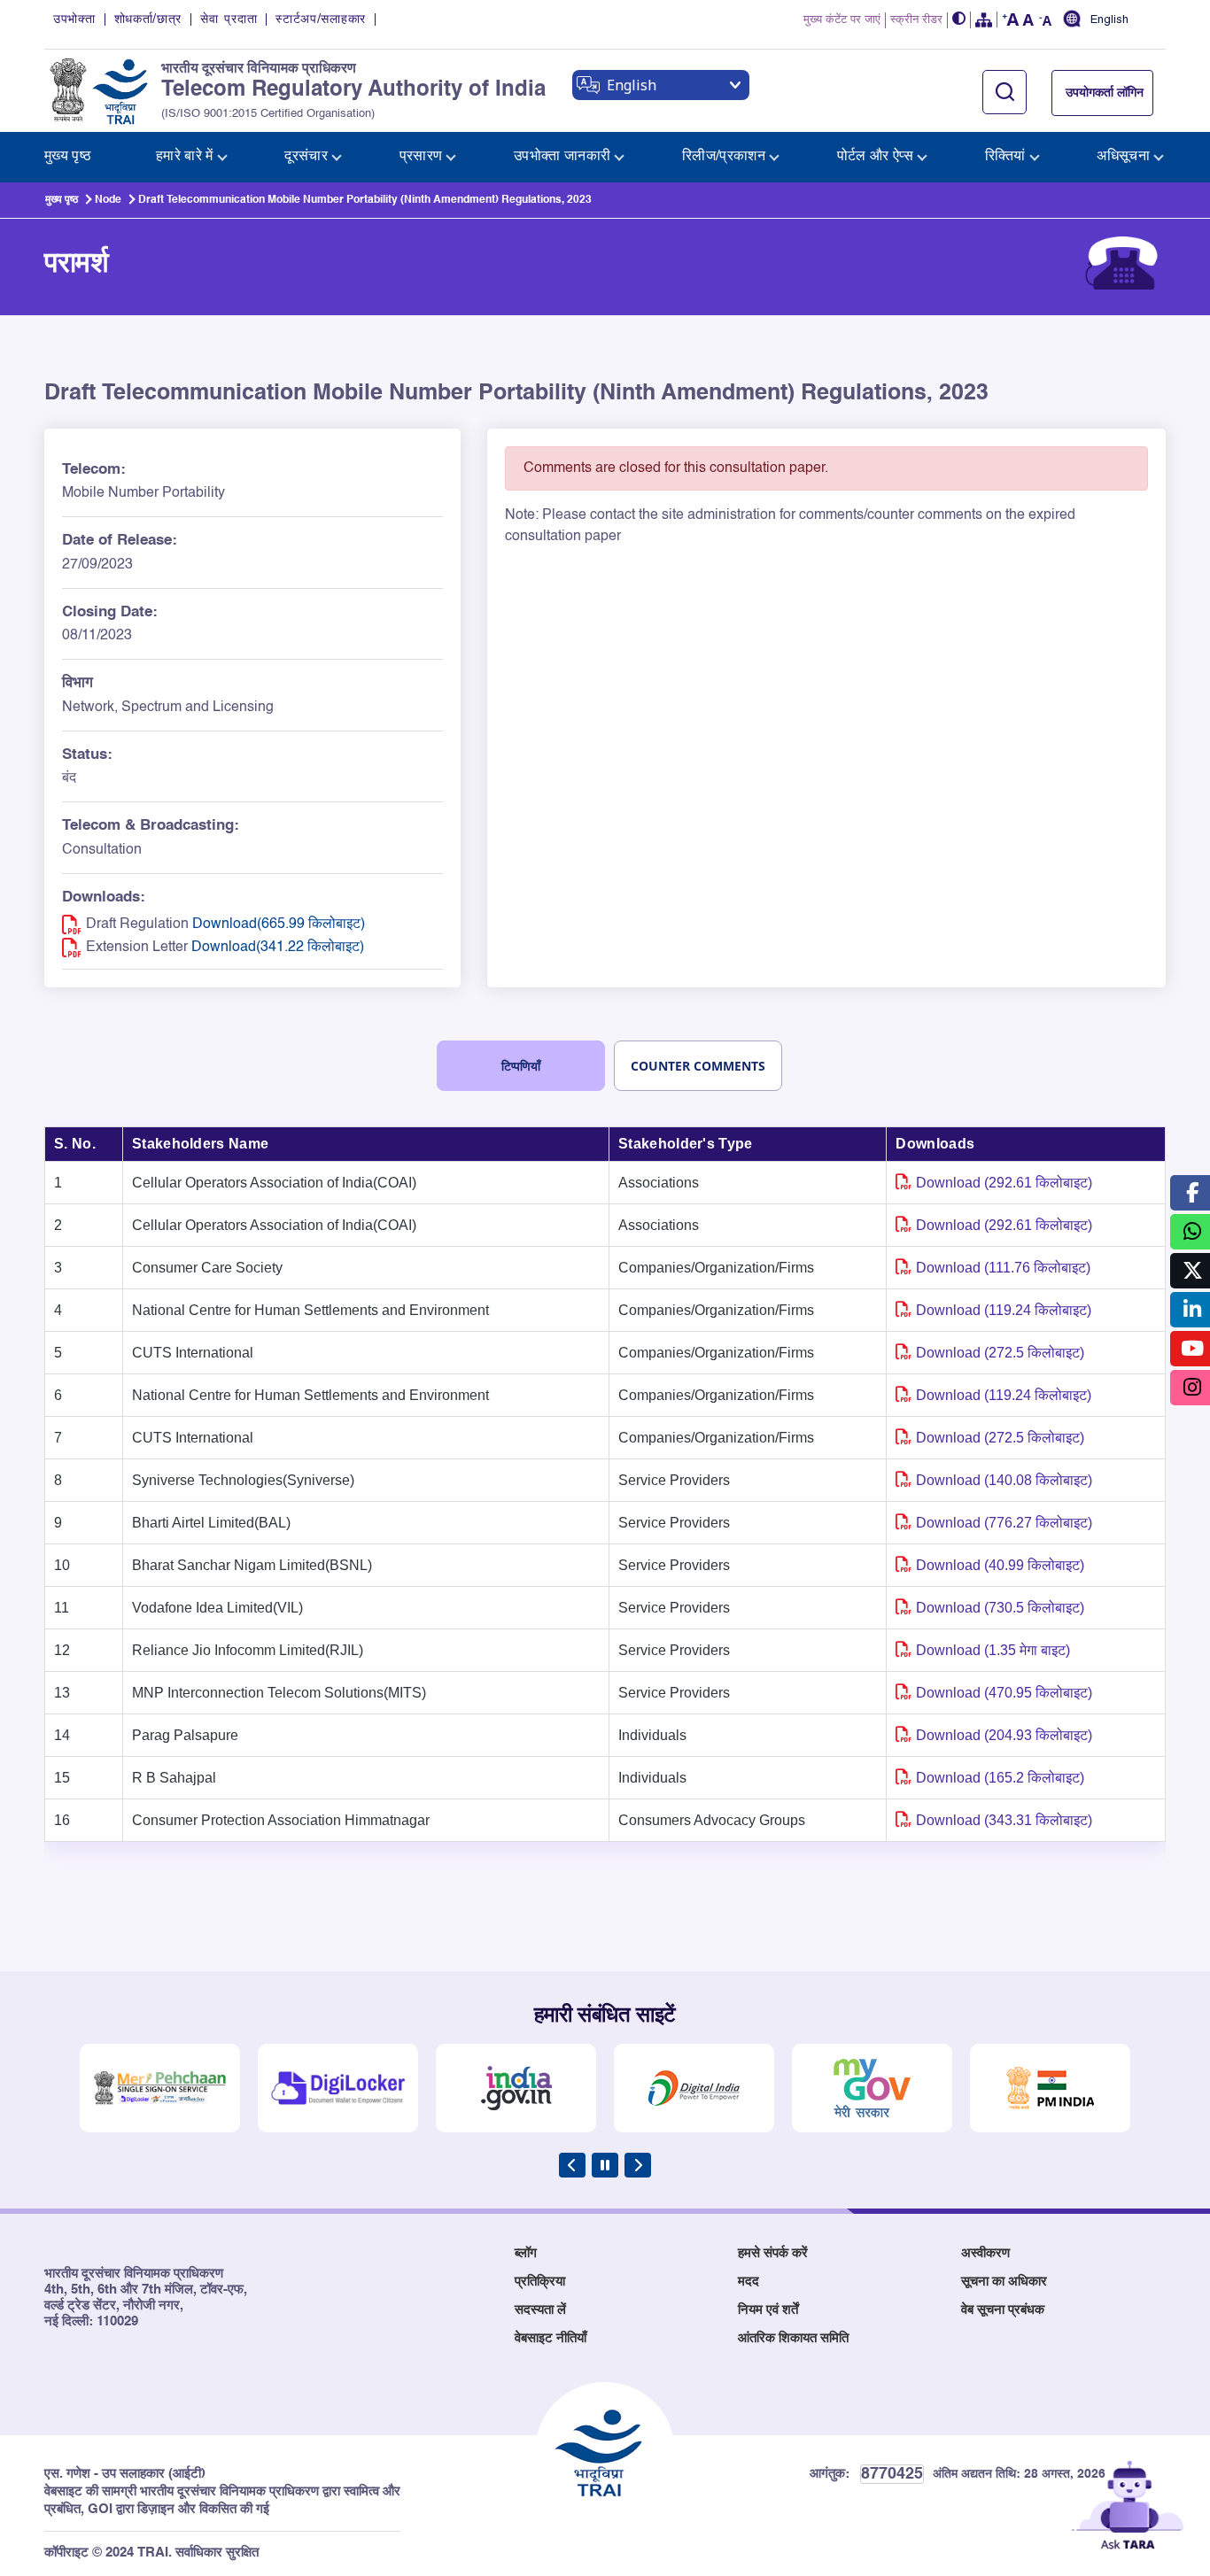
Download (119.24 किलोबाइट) (1004, 1310)
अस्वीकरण (985, 2253)
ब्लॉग (526, 2253)
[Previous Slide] (572, 2165)
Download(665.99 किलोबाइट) (279, 924)
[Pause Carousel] (605, 2165)
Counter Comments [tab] (698, 1066)
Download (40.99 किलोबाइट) (1000, 1565)
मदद (748, 2282)
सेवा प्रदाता (229, 19)
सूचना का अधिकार (1004, 2282)
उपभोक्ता (74, 19)
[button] (959, 20)
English (1109, 20)
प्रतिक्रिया (540, 2282)
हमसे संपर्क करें (773, 2253)
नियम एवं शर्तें (768, 2310)
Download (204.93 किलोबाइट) (1004, 1735)
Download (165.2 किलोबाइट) (1000, 1778)
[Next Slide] (638, 2165)
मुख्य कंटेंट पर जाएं (842, 20)
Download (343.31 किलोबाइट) (1004, 1820)
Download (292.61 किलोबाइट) (1004, 1183)
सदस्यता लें (540, 2310)
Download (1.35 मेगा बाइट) (993, 1650)
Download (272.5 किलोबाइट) (1000, 1353)
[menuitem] (68, 157)
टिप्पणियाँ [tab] (521, 1066)
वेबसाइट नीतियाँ (551, 2338)
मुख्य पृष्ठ (62, 200)
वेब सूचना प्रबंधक (1003, 2310)
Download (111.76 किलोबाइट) (1003, 1268)
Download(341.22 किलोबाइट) (278, 948)
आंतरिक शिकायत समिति (793, 2338)
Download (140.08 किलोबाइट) (1004, 1480)
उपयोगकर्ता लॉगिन (1105, 93)
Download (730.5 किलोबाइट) (1000, 1608)
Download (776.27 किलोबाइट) (1004, 1523)
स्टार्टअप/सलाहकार (321, 19)
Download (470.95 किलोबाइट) (1004, 1693)
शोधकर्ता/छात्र (148, 19)
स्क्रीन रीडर (916, 20)
